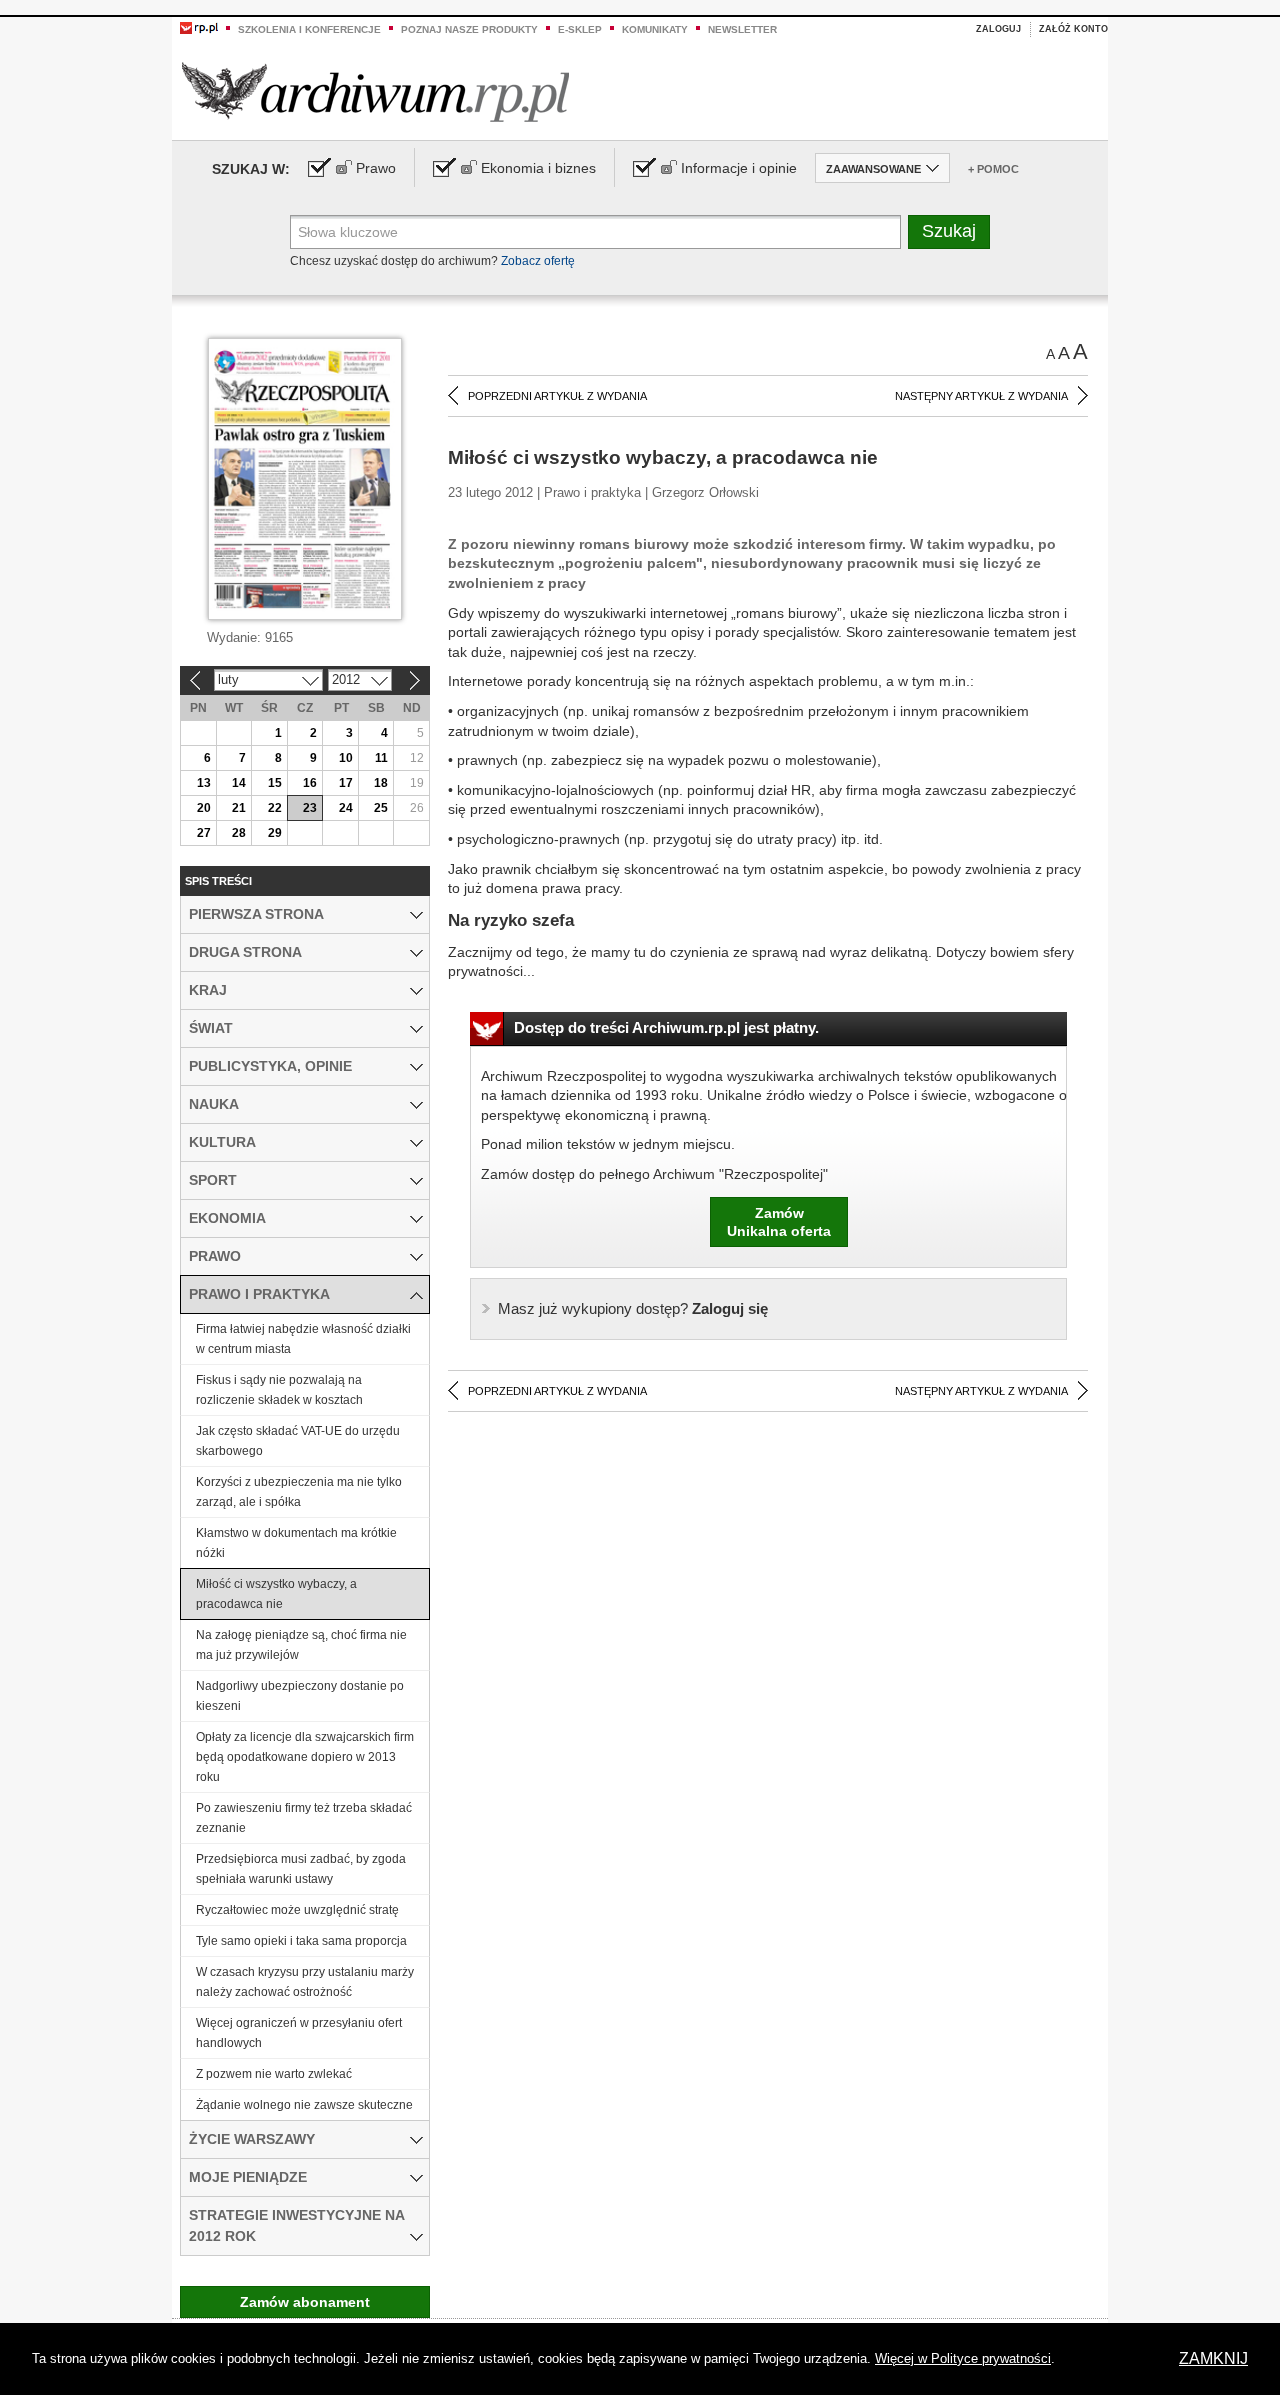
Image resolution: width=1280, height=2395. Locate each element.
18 (381, 783)
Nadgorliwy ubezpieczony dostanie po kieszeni (300, 1696)
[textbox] (595, 232)
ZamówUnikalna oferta (779, 1222)
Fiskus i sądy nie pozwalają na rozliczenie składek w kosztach (279, 1390)
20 (204, 808)
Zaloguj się (633, 1308)
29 (275, 833)
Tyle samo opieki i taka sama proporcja (301, 1941)
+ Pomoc (993, 169)
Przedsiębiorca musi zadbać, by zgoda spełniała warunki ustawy (301, 1869)
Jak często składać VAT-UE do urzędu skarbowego (298, 1441)
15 (275, 783)
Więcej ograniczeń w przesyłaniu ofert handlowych (299, 2033)
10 (346, 758)
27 (204, 833)
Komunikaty (655, 29)
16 (310, 783)
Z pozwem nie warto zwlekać (274, 2074)
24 (346, 808)
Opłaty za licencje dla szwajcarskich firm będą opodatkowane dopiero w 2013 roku (305, 1757)
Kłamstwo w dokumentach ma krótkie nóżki (296, 1543)
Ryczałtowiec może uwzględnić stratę (297, 1910)
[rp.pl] (199, 27)
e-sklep (580, 29)
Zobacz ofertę (538, 261)
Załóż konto (1073, 29)
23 (310, 808)
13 (204, 783)
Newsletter (742, 29)
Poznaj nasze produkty (469, 29)
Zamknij (1213, 2358)
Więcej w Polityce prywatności (963, 2358)
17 (346, 783)
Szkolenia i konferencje (309, 29)
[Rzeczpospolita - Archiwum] (375, 91)
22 (275, 808)
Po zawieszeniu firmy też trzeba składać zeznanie (304, 1818)
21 (239, 808)
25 (381, 808)
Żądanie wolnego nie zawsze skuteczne (304, 2105)
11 (381, 758)
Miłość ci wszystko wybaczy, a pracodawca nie (276, 1594)
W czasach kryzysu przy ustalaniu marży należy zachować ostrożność (305, 1982)
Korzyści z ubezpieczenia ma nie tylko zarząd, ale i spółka (299, 1492)
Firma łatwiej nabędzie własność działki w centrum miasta (303, 1339)
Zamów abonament (305, 2302)
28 (239, 833)
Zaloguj (998, 29)
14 (239, 783)
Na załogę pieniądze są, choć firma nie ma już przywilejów (301, 1645)
